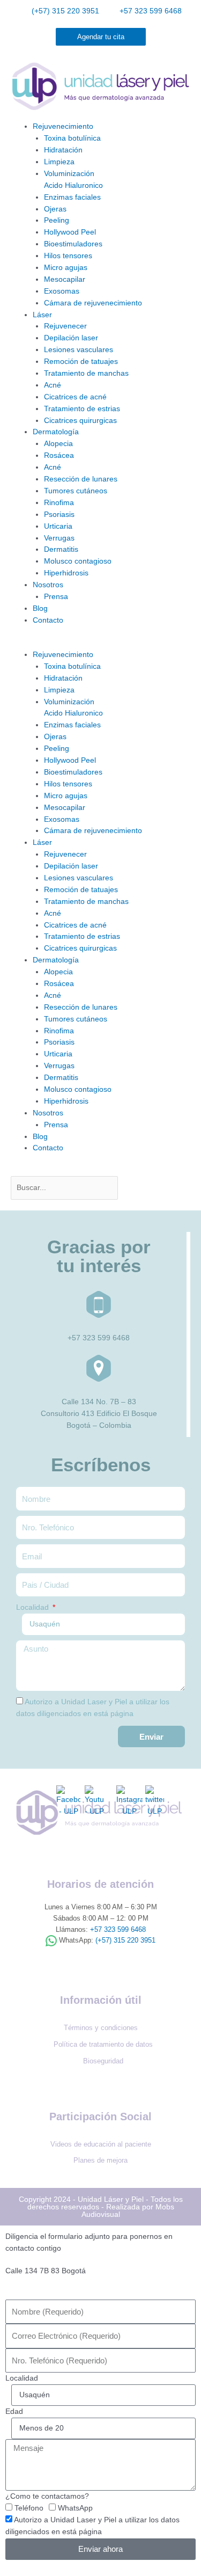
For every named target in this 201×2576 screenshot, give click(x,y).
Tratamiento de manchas (86, 373)
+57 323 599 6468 (118, 1929)
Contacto (48, 620)
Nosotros (48, 585)
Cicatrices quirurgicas (80, 421)
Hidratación (63, 150)
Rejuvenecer (65, 326)
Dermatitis (61, 549)
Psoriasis (59, 515)
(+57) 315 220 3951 (125, 1940)
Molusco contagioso (78, 561)
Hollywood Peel (70, 232)
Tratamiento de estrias (82, 409)
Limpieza (59, 162)
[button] (100, 643)
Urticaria (58, 526)
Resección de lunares (81, 479)
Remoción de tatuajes (81, 362)
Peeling (57, 220)
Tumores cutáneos (76, 491)
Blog (40, 608)
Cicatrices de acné (75, 397)
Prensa (56, 597)
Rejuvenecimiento (63, 126)
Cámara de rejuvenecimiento (93, 303)
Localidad (33, 1607)
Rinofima (59, 503)
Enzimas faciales (72, 197)
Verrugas (59, 538)
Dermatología (56, 432)
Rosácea (59, 455)
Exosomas (62, 291)
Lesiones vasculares (79, 350)
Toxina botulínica (72, 138)
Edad (14, 2411)
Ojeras (55, 209)
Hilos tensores (68, 256)
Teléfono (29, 2508)
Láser (42, 315)
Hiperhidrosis (66, 573)
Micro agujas (66, 268)
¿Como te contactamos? (47, 2496)
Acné (53, 385)
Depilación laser (71, 338)
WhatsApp (75, 2508)
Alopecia (58, 444)
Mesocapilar (65, 279)
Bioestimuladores (73, 244)
